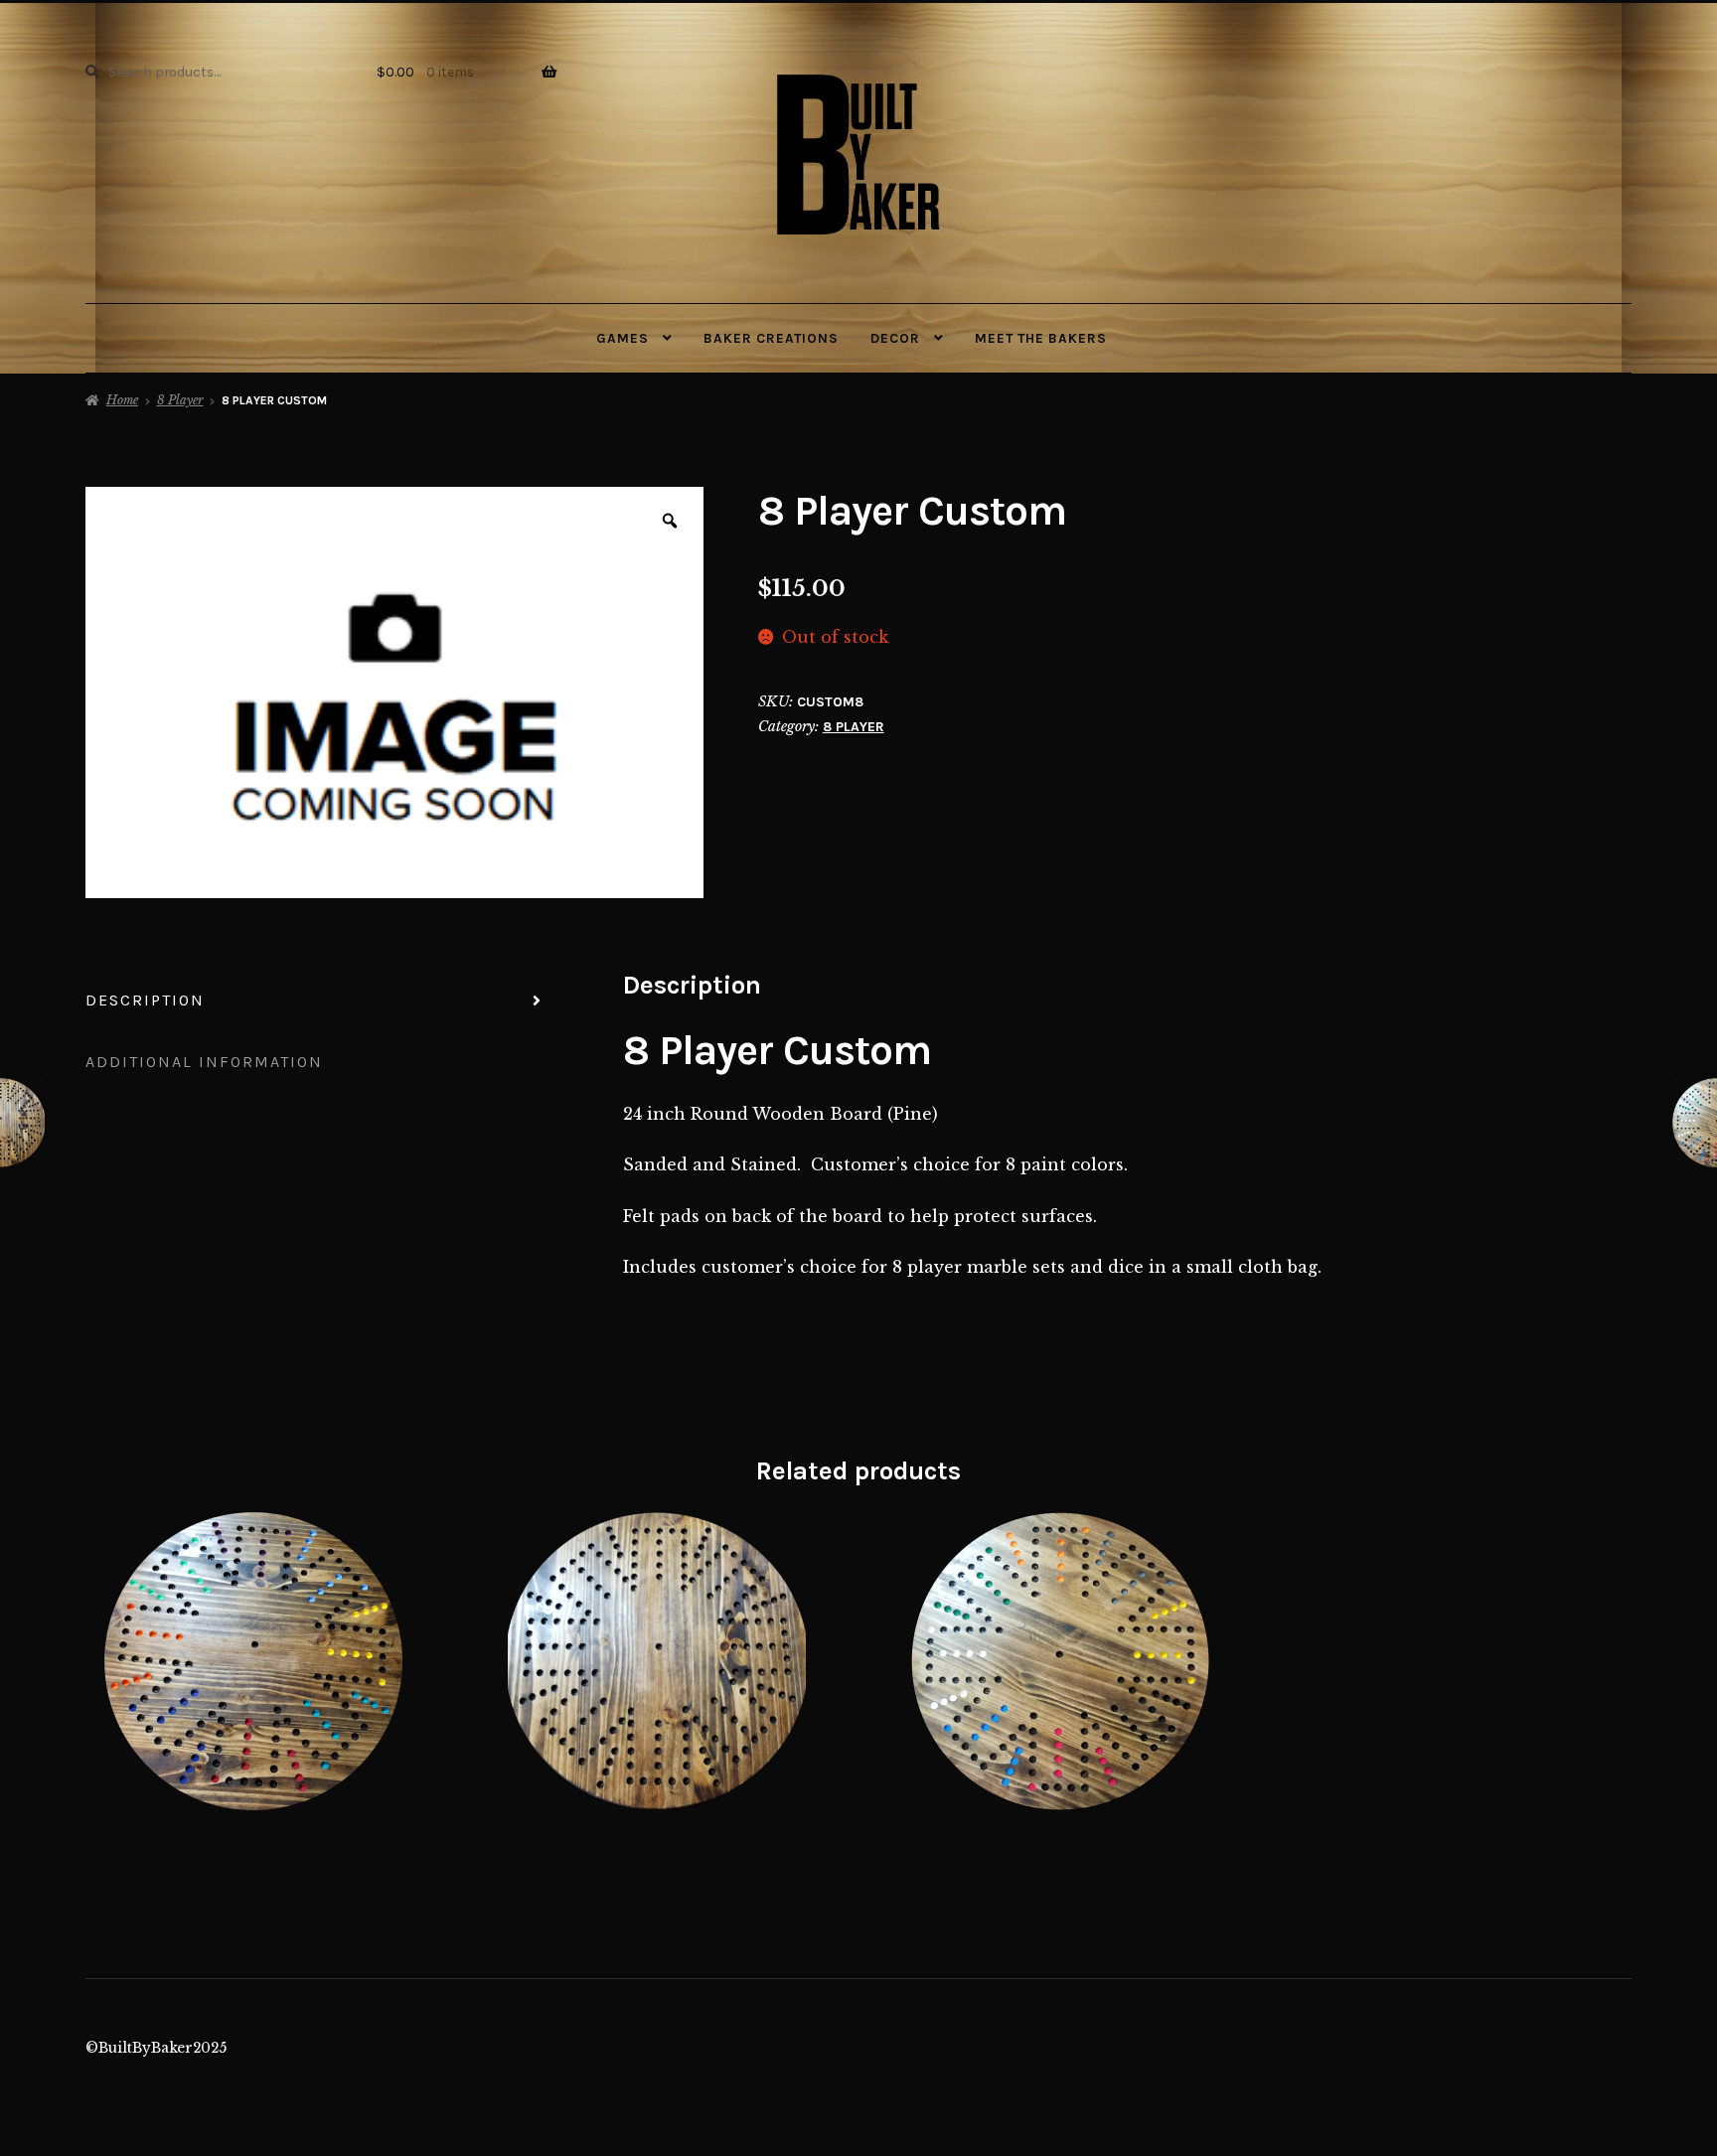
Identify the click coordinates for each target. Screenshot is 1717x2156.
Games (623, 338)
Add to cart (254, 1661)
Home (122, 400)
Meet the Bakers (1041, 338)
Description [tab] (145, 1000)
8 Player (180, 400)
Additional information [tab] (204, 1062)
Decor (895, 338)
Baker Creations (771, 338)
